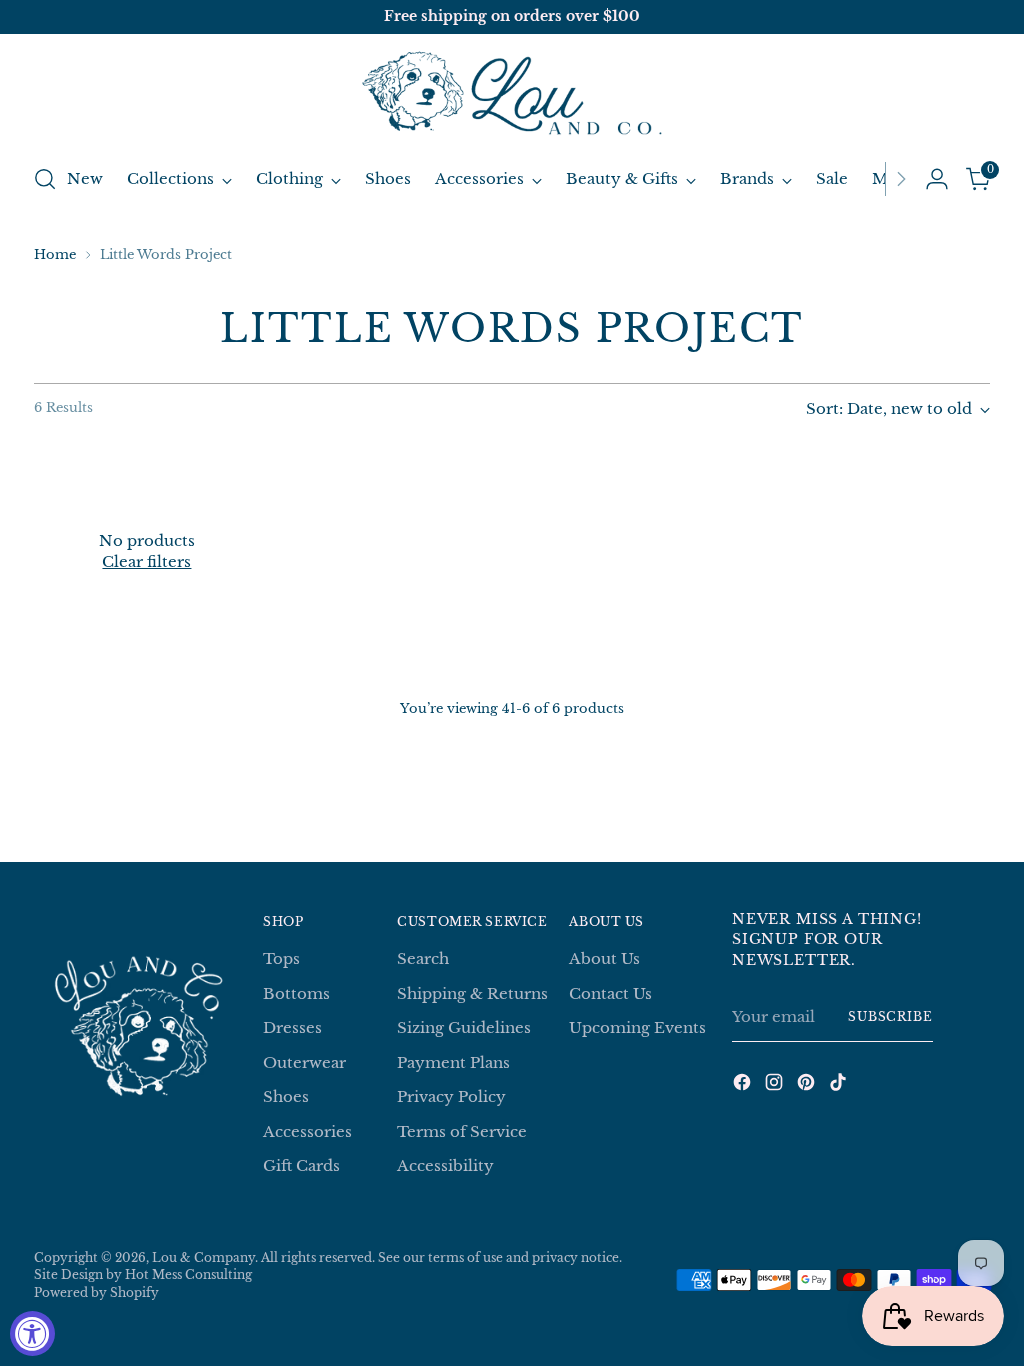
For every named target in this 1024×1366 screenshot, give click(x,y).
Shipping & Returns (472, 993)
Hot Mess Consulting (188, 1275)
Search (423, 958)
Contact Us (610, 993)
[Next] (901, 179)
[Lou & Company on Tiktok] (840, 1085)
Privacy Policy (451, 1096)
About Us (604, 958)
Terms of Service (462, 1131)
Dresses (292, 1027)
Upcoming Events (637, 1027)
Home (55, 254)
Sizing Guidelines (464, 1027)
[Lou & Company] (512, 95)
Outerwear (304, 1062)
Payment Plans (453, 1062)
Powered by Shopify (96, 1293)
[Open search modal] (45, 179)
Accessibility (445, 1165)
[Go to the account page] (937, 179)
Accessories (307, 1131)
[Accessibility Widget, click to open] (32, 1333)
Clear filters (146, 561)
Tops (281, 958)
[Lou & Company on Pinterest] (808, 1085)
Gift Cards (301, 1165)
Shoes (286, 1096)
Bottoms (296, 993)
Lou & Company (203, 1258)
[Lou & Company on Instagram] (776, 1085)
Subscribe (890, 1017)
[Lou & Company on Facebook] (744, 1085)
